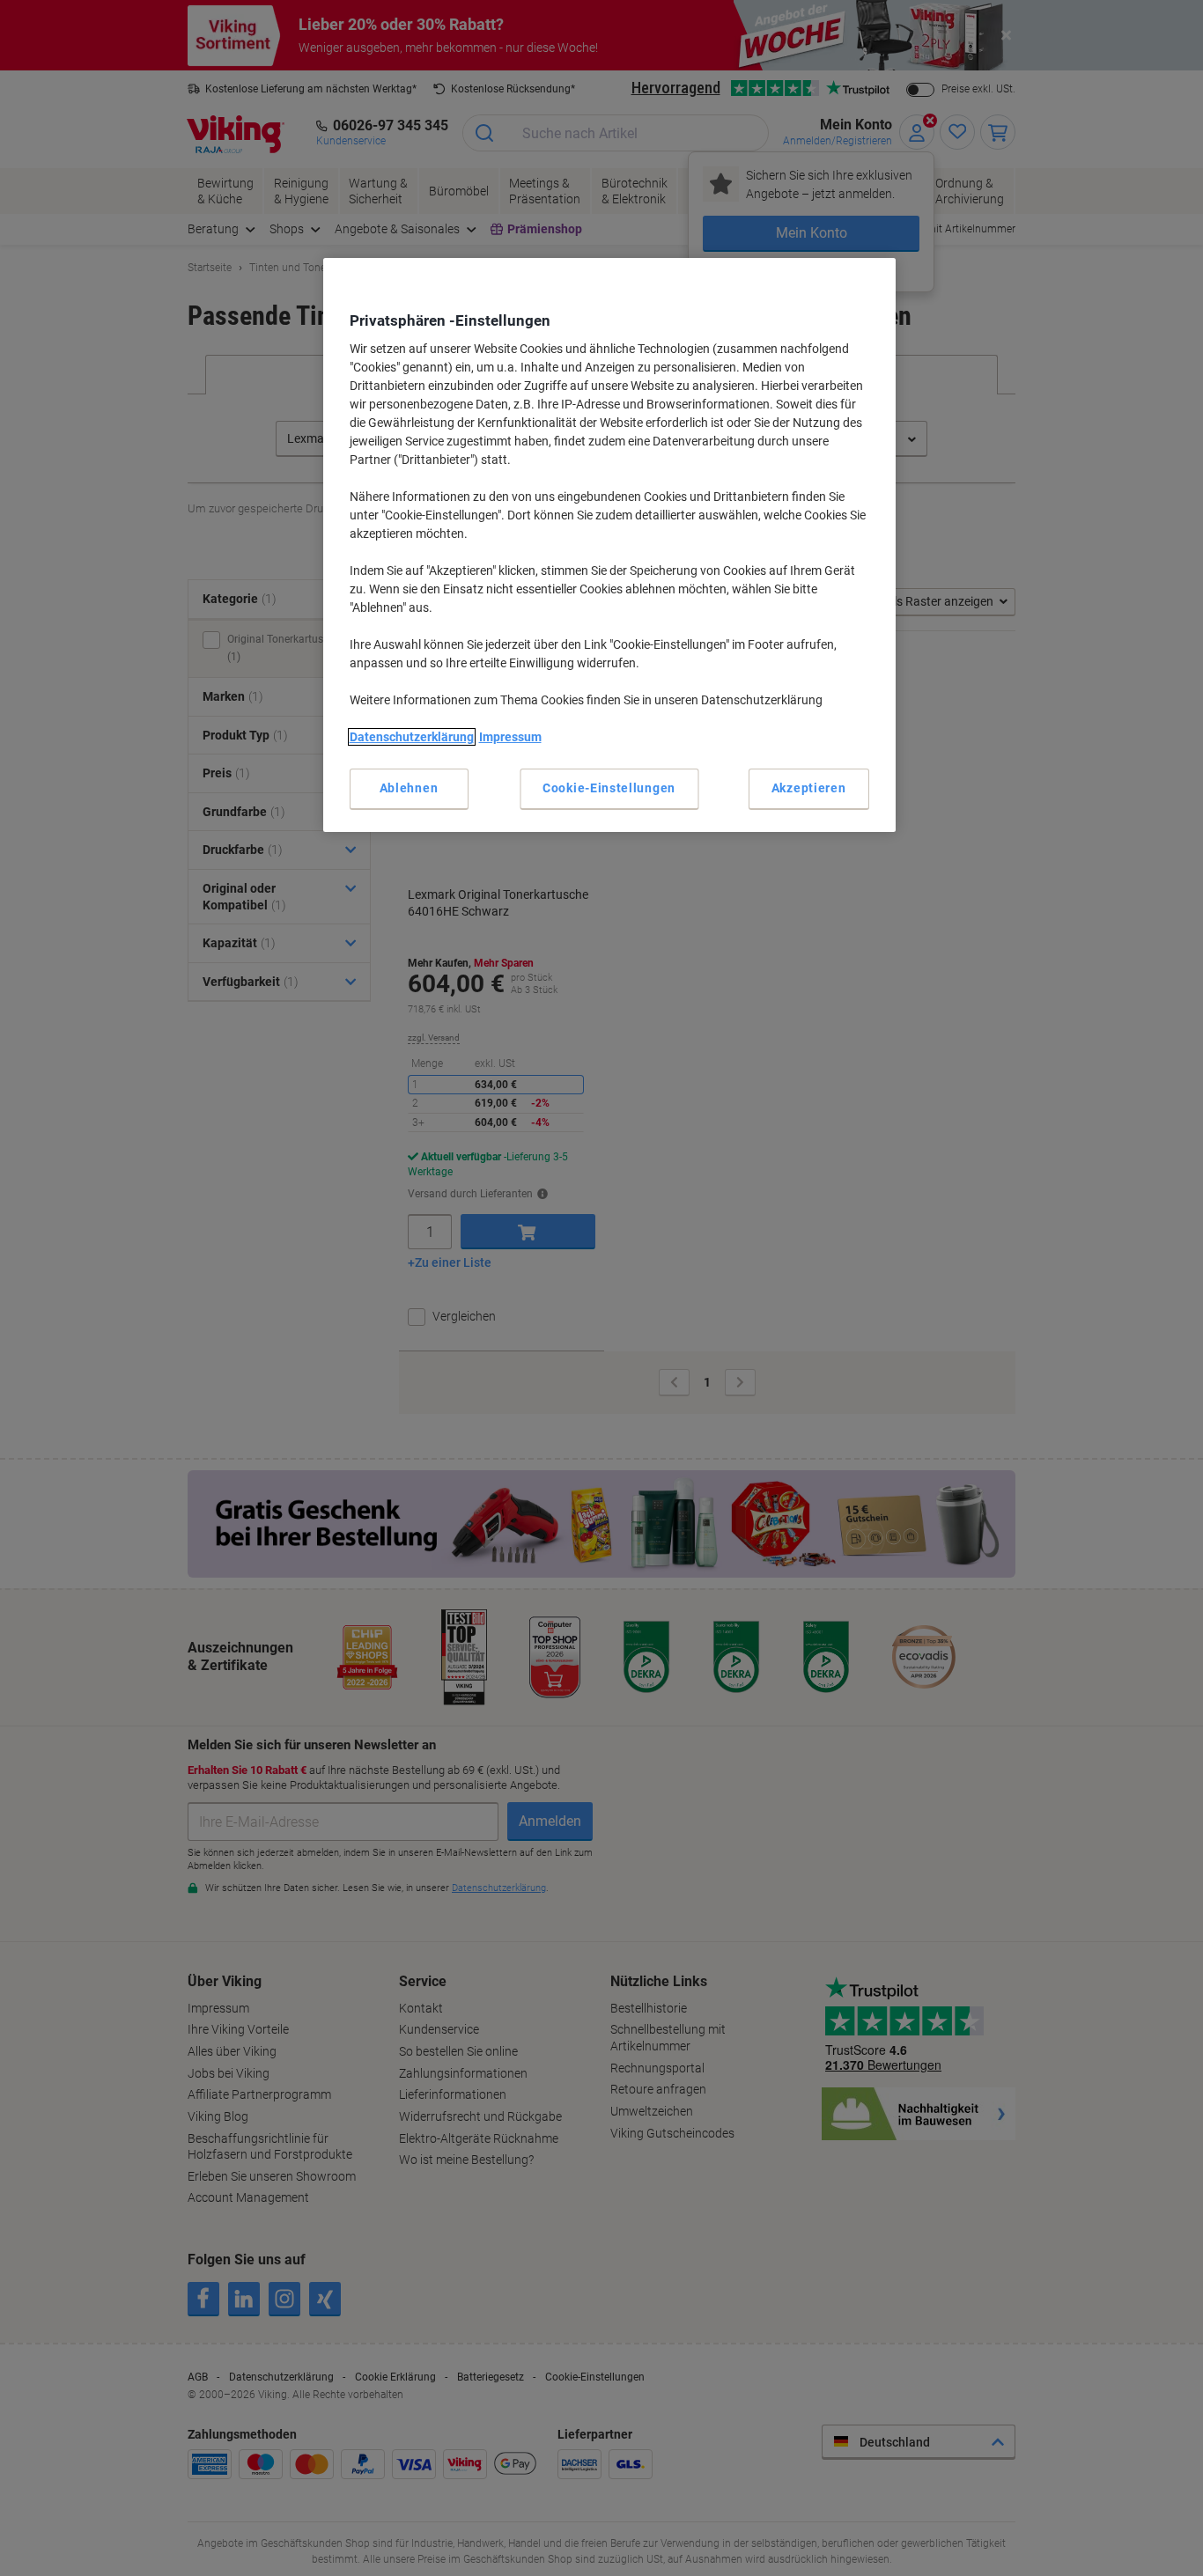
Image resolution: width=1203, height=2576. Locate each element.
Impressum (510, 737)
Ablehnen (409, 788)
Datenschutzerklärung (412, 737)
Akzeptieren (809, 788)
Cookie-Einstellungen (609, 788)
